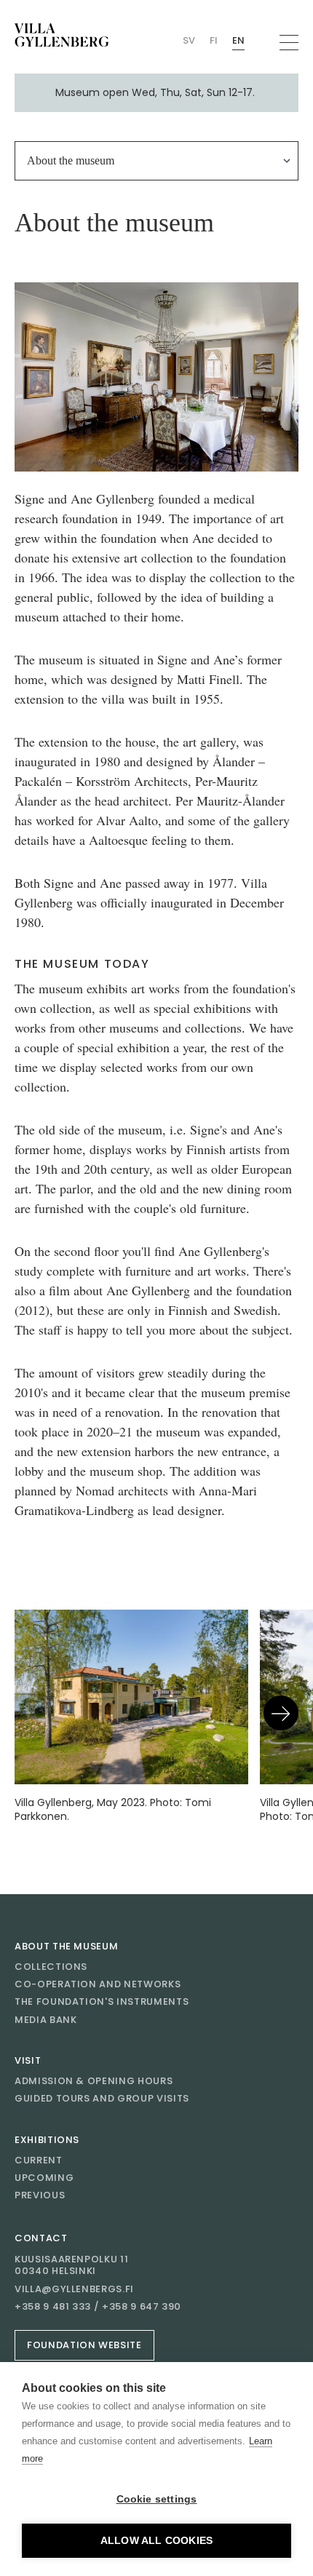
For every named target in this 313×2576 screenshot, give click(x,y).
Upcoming (44, 2178)
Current (39, 2160)
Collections (51, 1967)
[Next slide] (281, 1713)
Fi (214, 40)
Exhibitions (47, 2140)
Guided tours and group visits (102, 2098)
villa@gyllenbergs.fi (74, 2289)
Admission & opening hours (94, 2081)
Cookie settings (157, 2499)
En (238, 40)
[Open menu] (289, 43)
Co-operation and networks (98, 1984)
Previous (40, 2195)
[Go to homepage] (62, 35)
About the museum (66, 1946)
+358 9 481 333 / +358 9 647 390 (98, 2307)
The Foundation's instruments (102, 2001)
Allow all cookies (156, 2541)
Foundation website (84, 2345)
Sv (189, 40)
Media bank (46, 2020)
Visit (28, 2060)
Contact (41, 2238)
